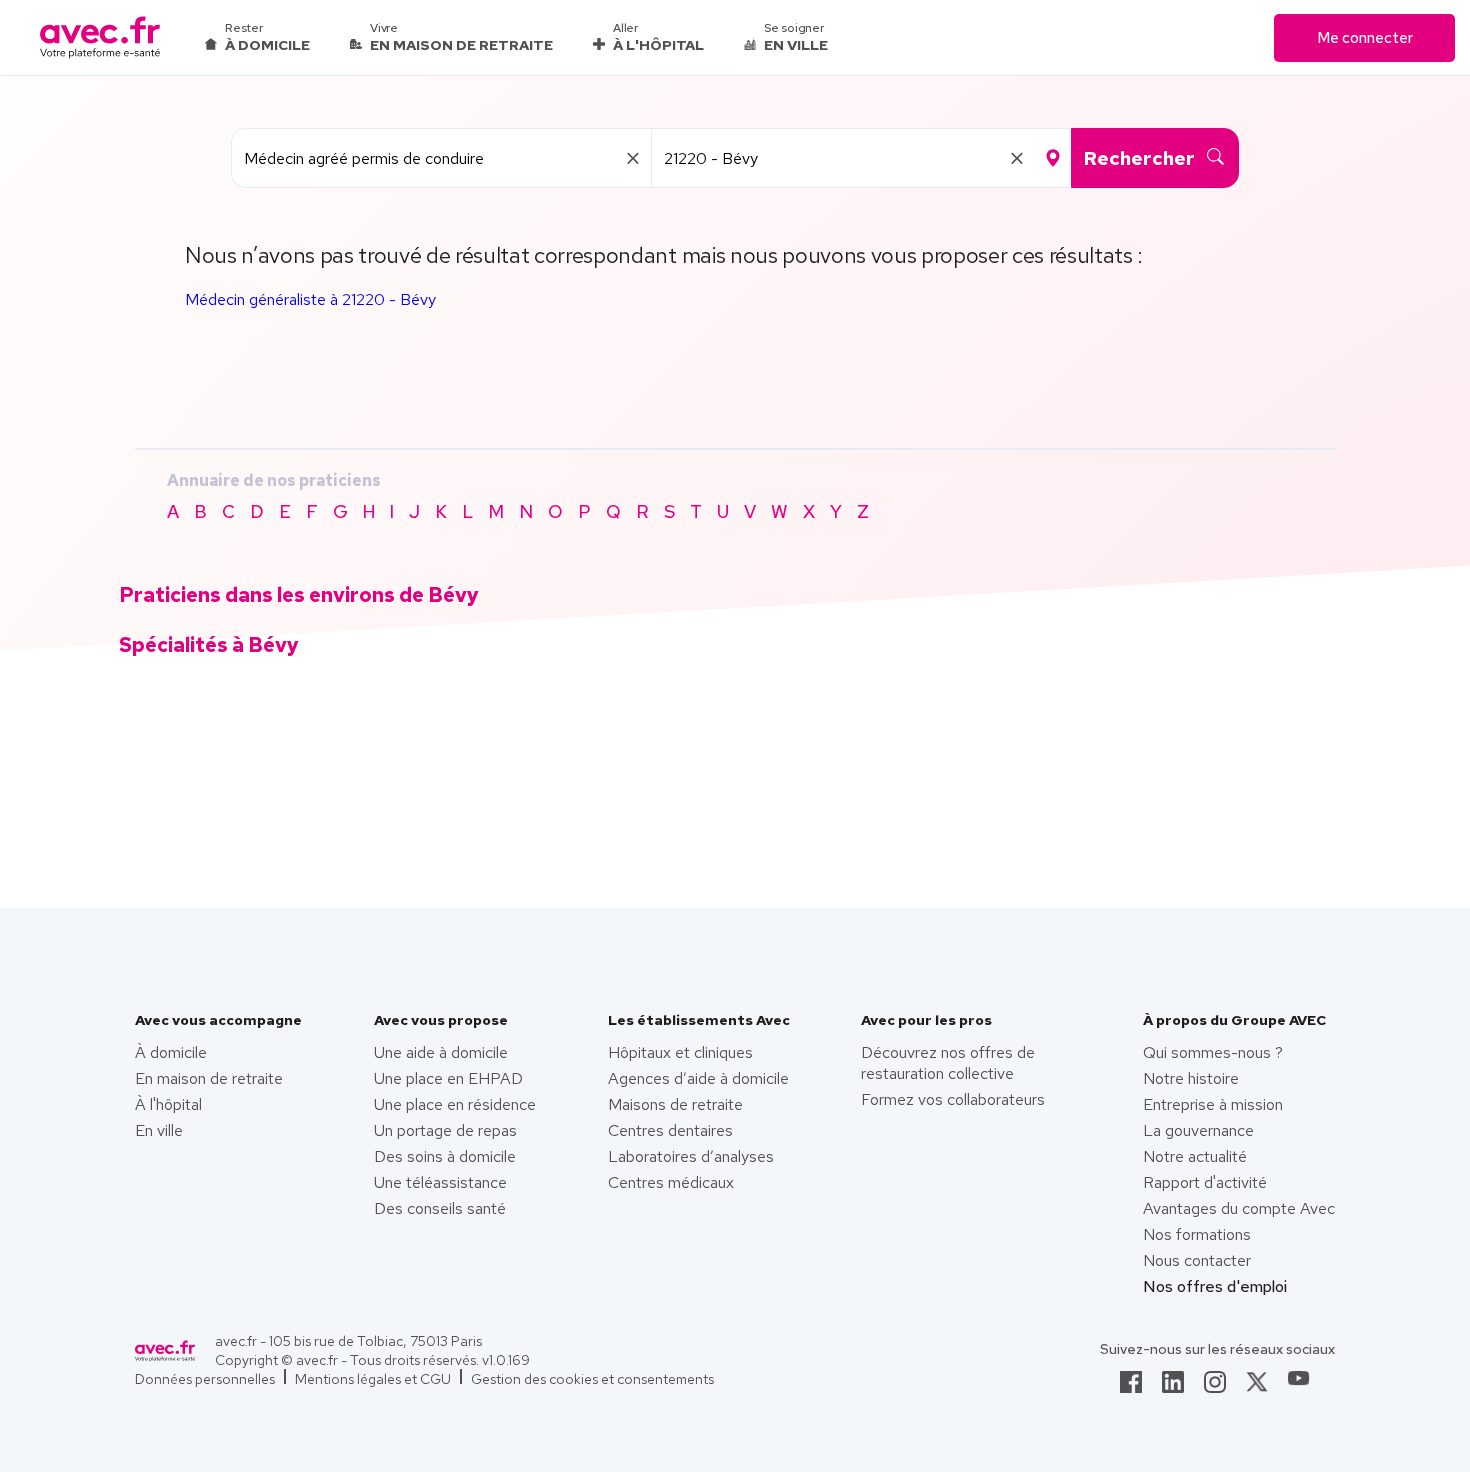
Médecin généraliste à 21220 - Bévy (310, 299)
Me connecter (1365, 38)
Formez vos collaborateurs (953, 1099)
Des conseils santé (440, 1208)
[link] (1131, 1388)
